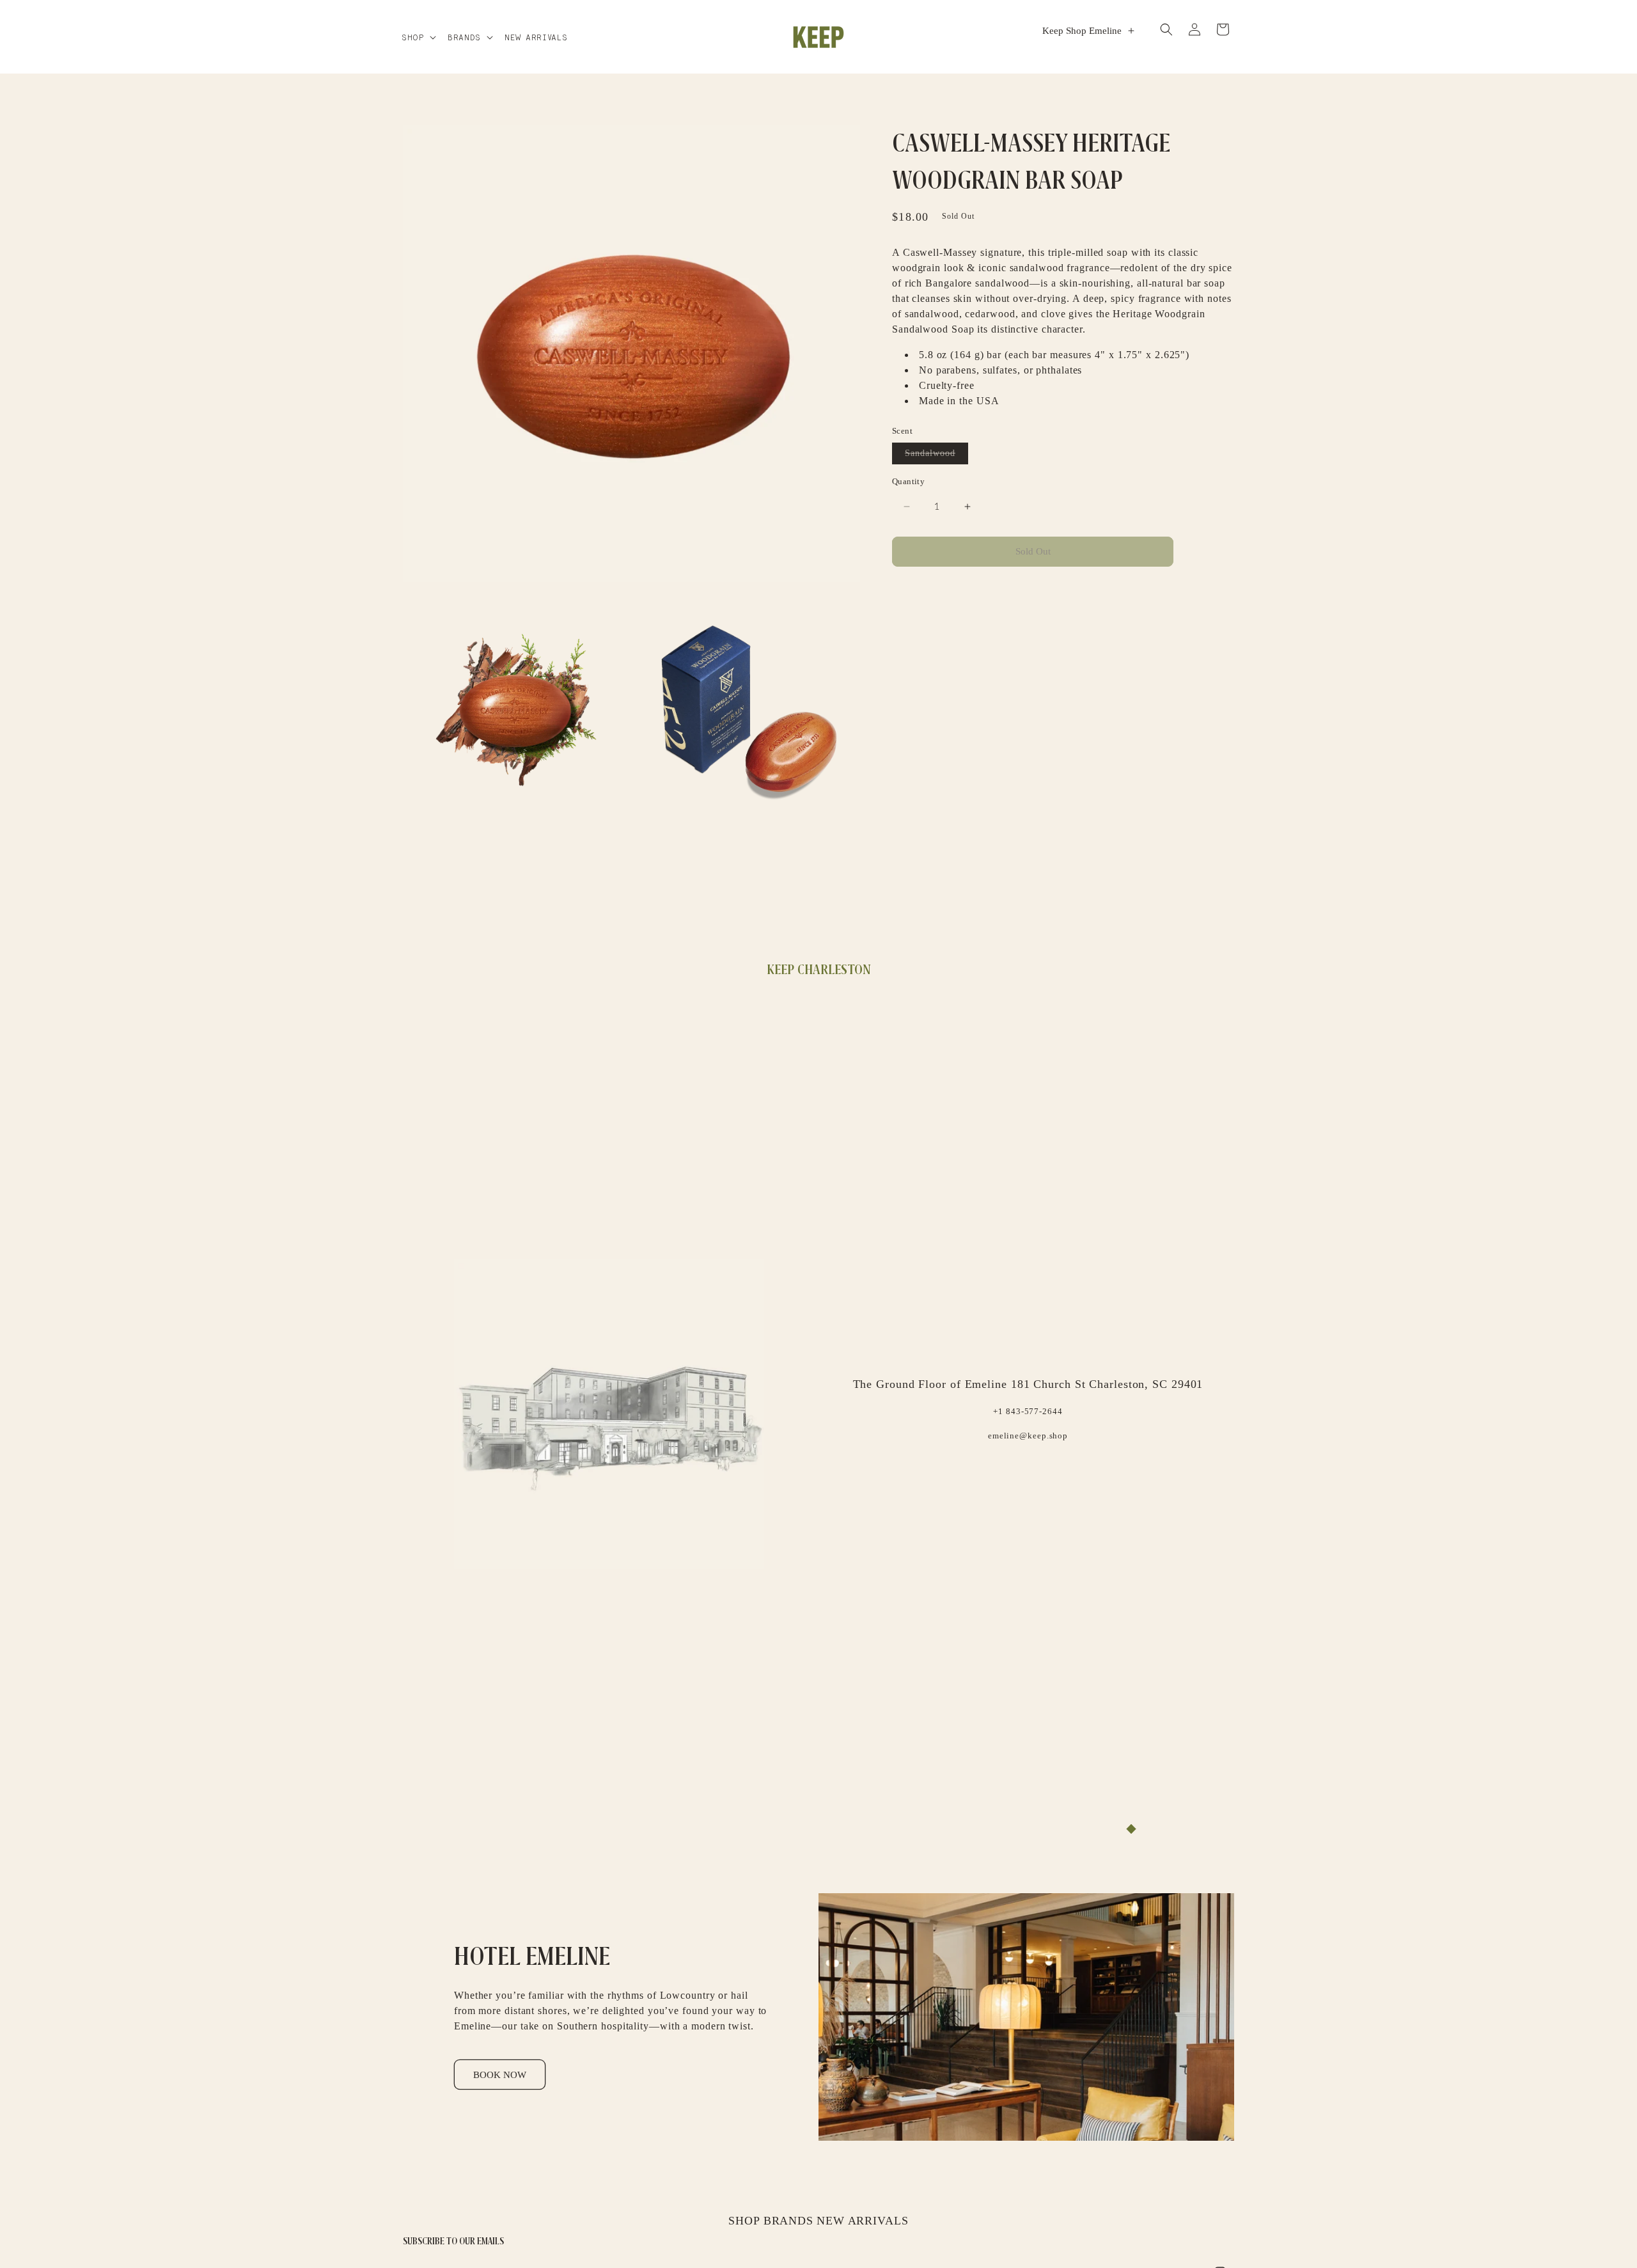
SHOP (744, 2221)
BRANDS (788, 2221)
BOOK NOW (500, 2075)
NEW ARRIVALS (863, 2221)
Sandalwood (936, 457)
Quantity (908, 482)
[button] (418, 37)
